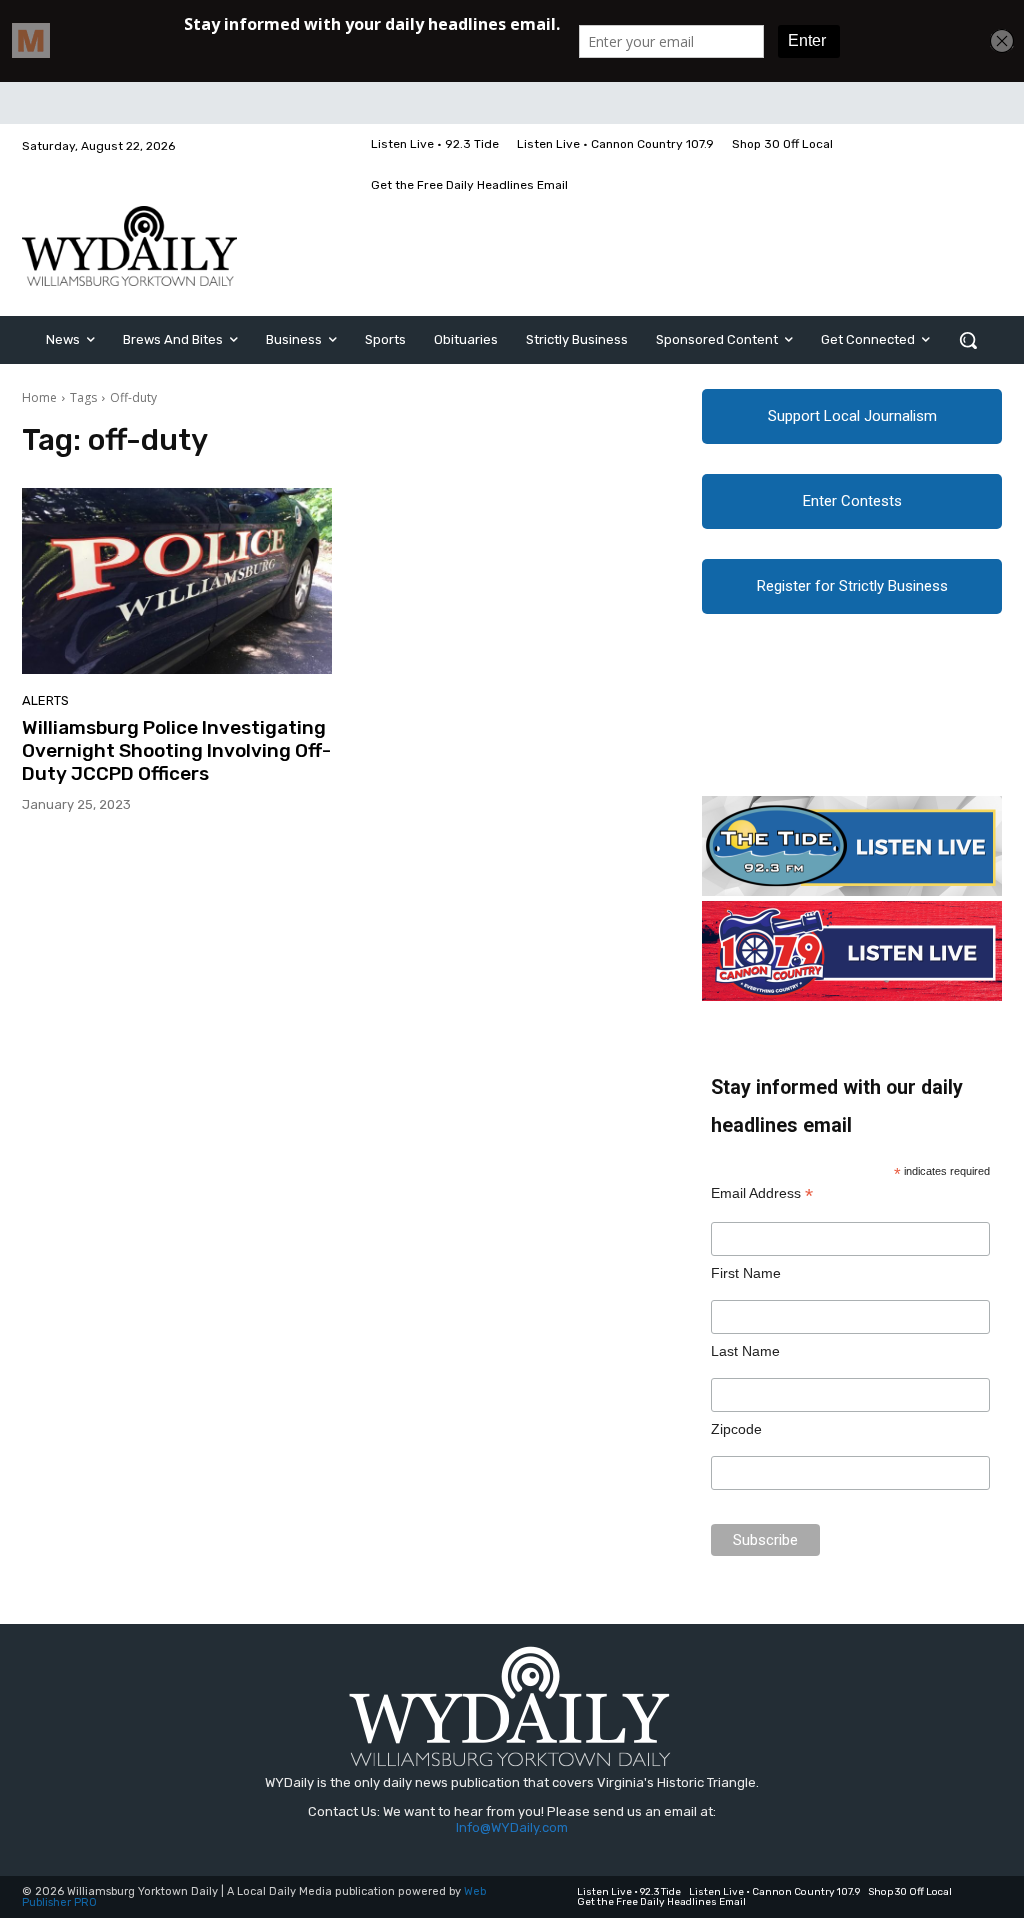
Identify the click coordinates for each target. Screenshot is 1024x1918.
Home (39, 397)
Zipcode (736, 1429)
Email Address (762, 1193)
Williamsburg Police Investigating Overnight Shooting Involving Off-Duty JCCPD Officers (176, 750)
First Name (746, 1273)
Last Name (745, 1351)
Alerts (45, 700)
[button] (968, 340)
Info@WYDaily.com (512, 1827)
